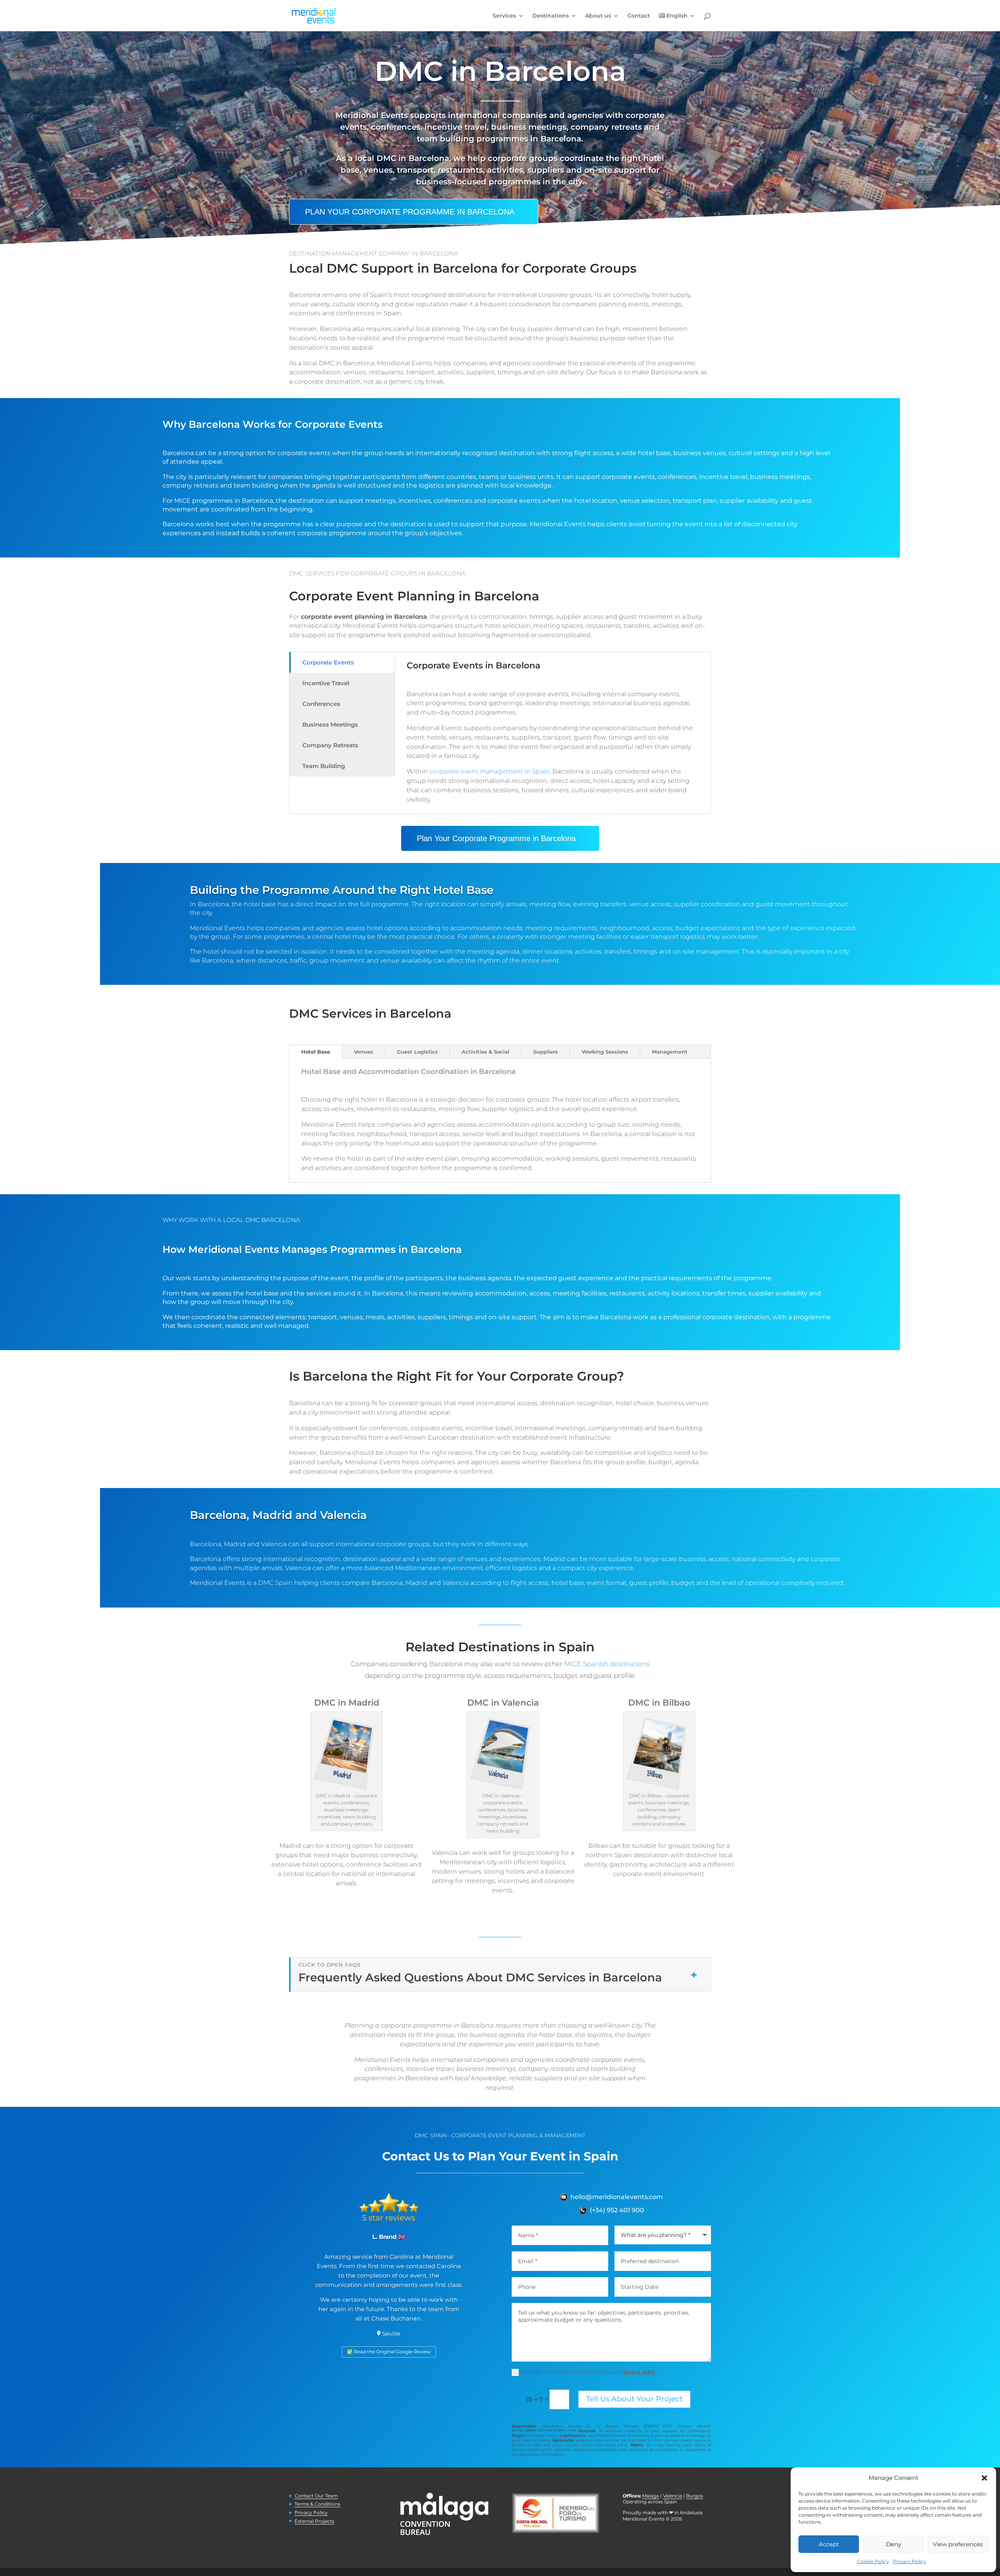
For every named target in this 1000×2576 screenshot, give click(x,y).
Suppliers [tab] (546, 1052)
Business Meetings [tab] (330, 724)
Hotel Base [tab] (316, 1052)
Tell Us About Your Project (634, 2399)
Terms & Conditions (317, 2504)
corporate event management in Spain (489, 771)
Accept (829, 2544)
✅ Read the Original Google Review (389, 2352)
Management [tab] (670, 1052)
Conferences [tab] (321, 704)
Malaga (651, 2496)
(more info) (639, 2372)
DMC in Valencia (503, 1703)
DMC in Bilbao (659, 1703)
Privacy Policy (910, 2561)
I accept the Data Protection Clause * (588, 2372)
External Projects (314, 2521)
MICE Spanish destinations (607, 1664)
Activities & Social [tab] (486, 1052)
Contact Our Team (316, 2496)
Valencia (672, 2496)
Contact (639, 16)
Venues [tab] (363, 1052)
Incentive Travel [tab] (326, 683)
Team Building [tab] (324, 766)
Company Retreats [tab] (330, 745)
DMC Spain (275, 1583)
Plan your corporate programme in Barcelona (410, 212)
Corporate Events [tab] (328, 662)
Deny (894, 2544)
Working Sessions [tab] (605, 1052)
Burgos (695, 2496)
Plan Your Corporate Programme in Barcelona (496, 838)
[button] (984, 2478)
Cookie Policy (873, 2561)
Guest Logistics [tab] (417, 1052)
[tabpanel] (553, 733)
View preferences (958, 2544)
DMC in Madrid (347, 1703)
